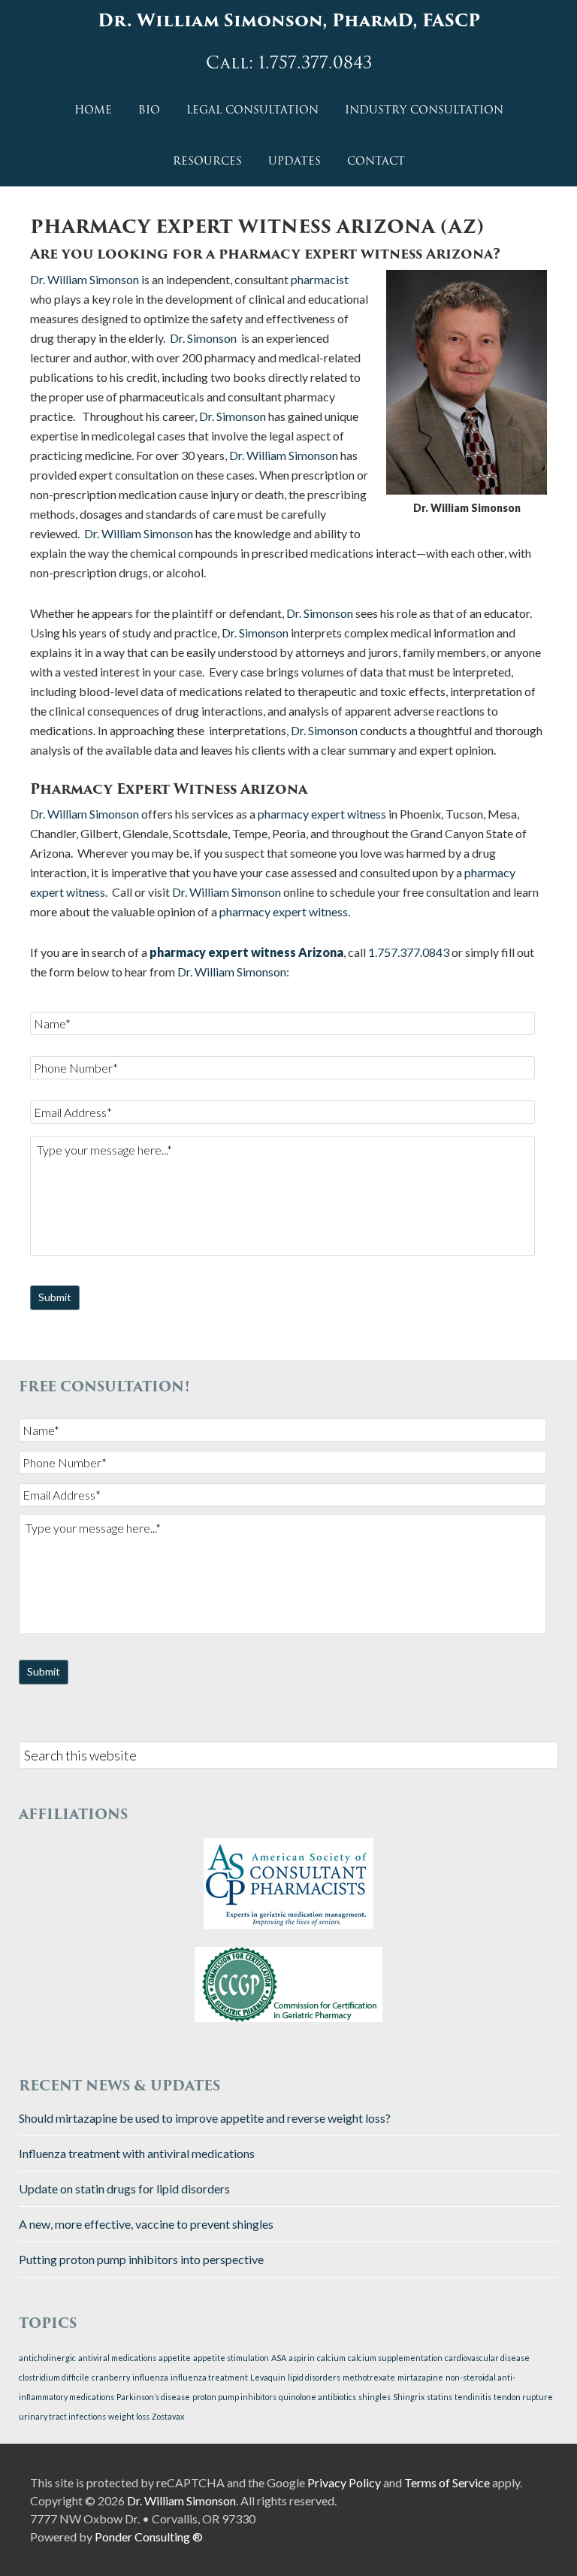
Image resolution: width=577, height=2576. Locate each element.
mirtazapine (420, 2377)
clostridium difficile (54, 2377)
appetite (175, 2358)
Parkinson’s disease (153, 2397)
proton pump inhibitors (234, 2397)
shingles (375, 2397)
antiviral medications (117, 2358)
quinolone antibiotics (317, 2397)
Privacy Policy (344, 2482)
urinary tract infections (62, 2416)
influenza (150, 2377)
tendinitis (473, 2397)
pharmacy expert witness (322, 814)
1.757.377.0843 (409, 952)
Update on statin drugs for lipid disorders (124, 2189)
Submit (55, 1297)
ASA (279, 2358)
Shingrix (409, 2397)
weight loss (129, 2416)
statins (440, 2397)
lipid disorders (314, 2377)
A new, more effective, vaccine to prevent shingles (146, 2224)
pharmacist (320, 279)
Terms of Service (447, 2482)
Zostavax (168, 2416)
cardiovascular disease (487, 2358)
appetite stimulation (231, 2358)
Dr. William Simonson (85, 279)
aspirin (302, 2358)
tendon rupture (523, 2397)
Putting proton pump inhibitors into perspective (141, 2259)
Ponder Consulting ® (149, 2537)
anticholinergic (47, 2358)
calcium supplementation (395, 2358)
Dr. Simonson (203, 338)
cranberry (111, 2377)
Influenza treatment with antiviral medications (137, 2153)
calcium (331, 2358)
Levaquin (268, 2377)
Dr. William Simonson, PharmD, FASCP (289, 21)
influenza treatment (209, 2377)
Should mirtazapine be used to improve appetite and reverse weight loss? (205, 2118)
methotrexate (369, 2377)
